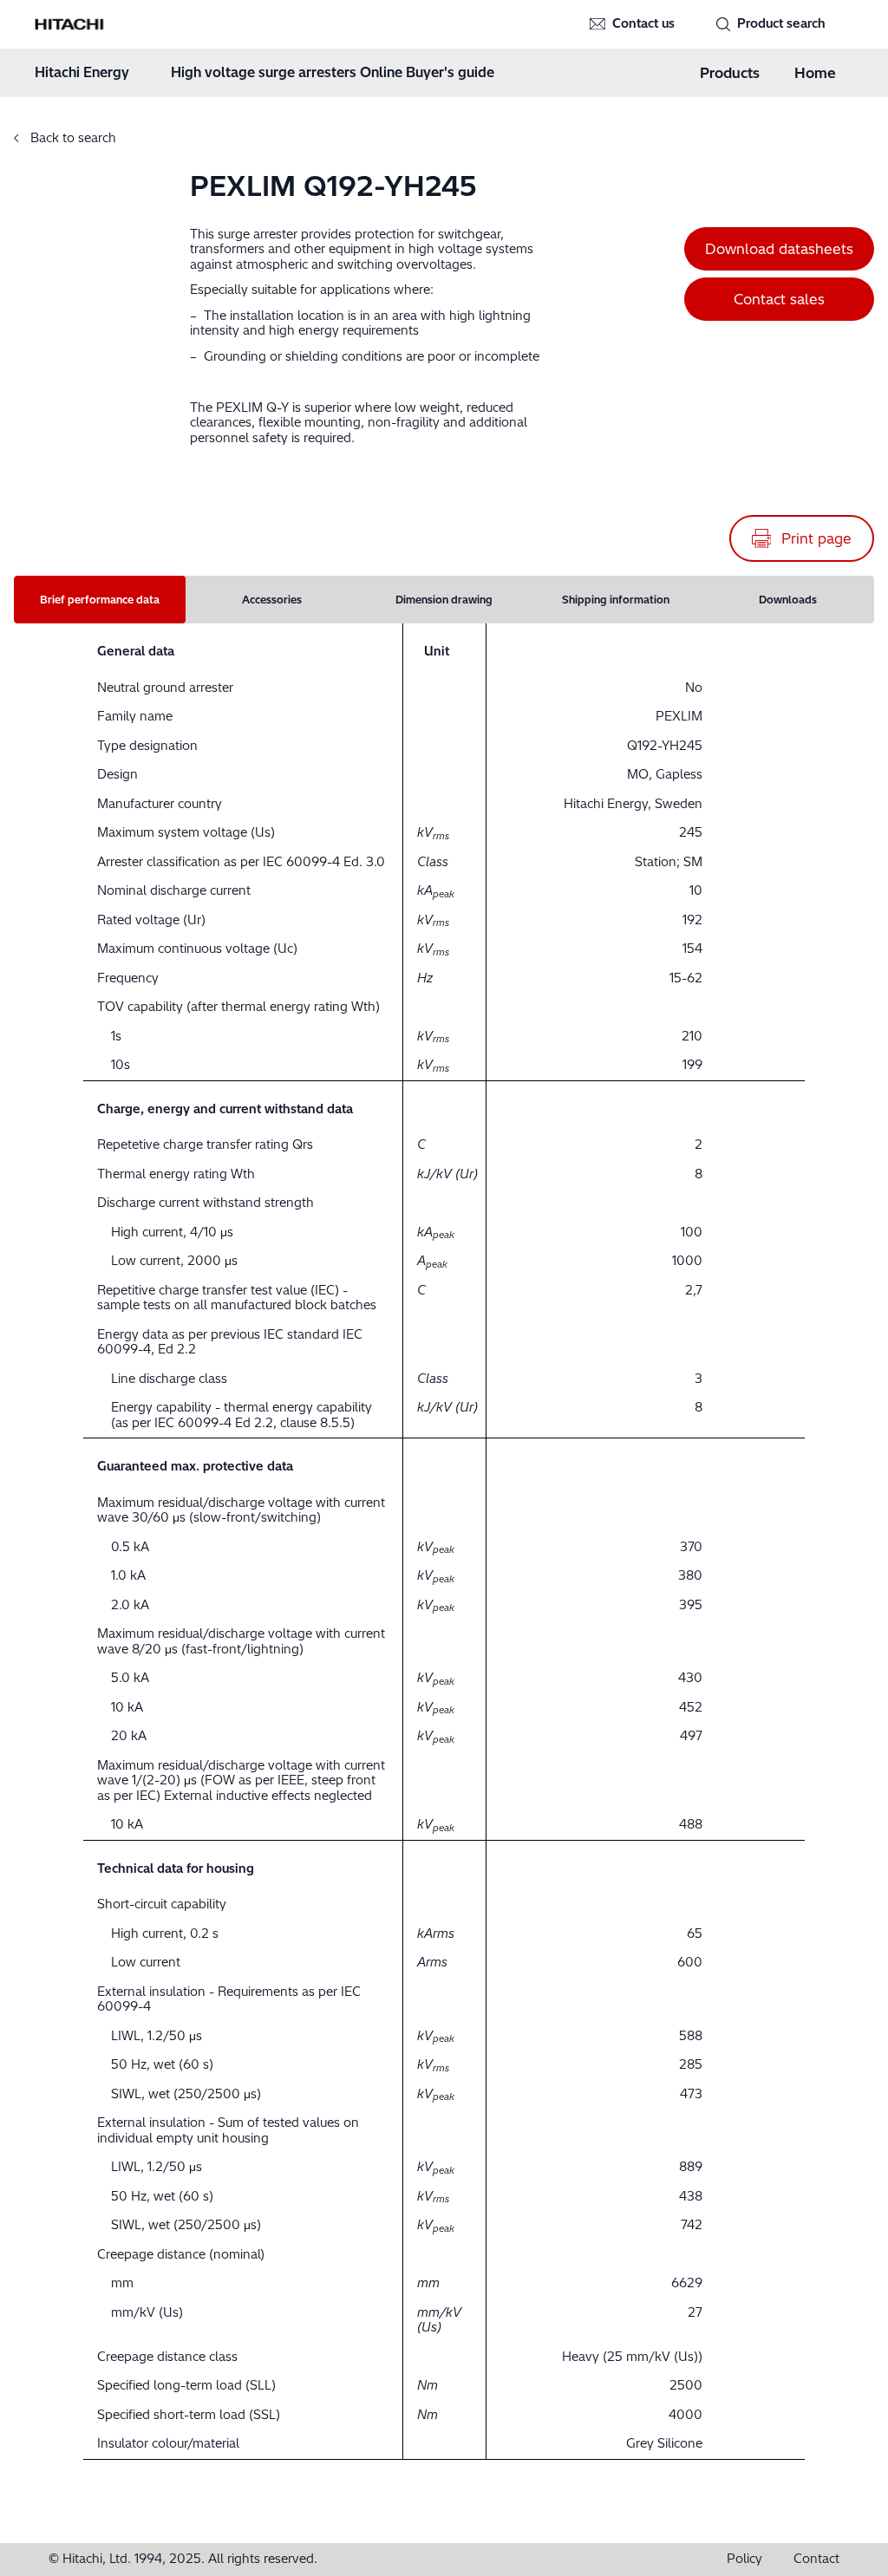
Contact (816, 2559)
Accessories (272, 600)
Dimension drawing (444, 600)
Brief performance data (100, 600)
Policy (744, 2559)
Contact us (643, 23)
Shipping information (616, 600)
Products (730, 73)
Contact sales (779, 299)
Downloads (788, 600)
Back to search (72, 138)
